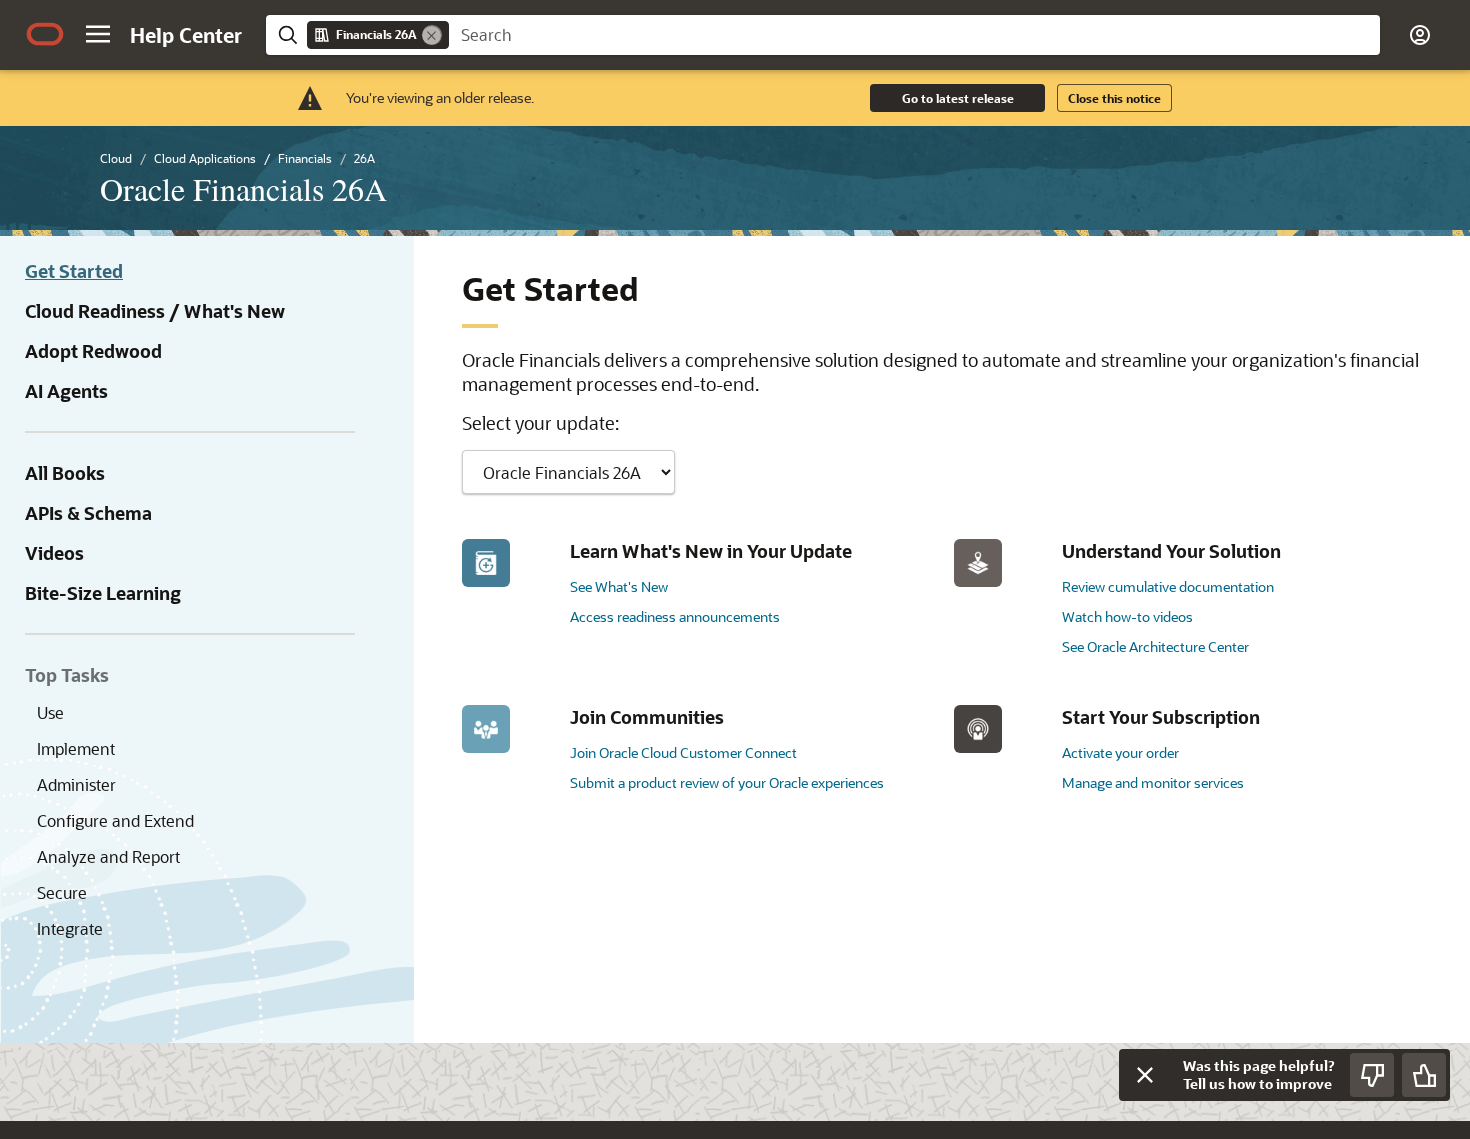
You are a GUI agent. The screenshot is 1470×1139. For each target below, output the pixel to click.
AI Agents (66, 391)
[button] (98, 34)
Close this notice (1114, 98)
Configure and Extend (115, 820)
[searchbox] (914, 35)
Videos (54, 553)
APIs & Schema (88, 513)
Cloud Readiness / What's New (155, 311)
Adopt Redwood (93, 351)
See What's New (619, 586)
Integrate (70, 928)
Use (50, 712)
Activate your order (1120, 752)
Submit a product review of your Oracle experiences (727, 782)
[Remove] (432, 35)
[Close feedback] (1145, 1075)
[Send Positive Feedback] (1424, 1075)
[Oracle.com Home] (45, 34)
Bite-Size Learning (103, 593)
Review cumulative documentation (1168, 586)
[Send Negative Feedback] (1372, 1075)
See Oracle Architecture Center (1155, 646)
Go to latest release (958, 98)
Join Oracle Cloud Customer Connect (683, 752)
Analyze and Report (108, 856)
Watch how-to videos (1127, 616)
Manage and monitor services (1153, 782)
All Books (65, 473)
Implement (76, 748)
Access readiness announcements (675, 616)
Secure (62, 892)
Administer (76, 784)
